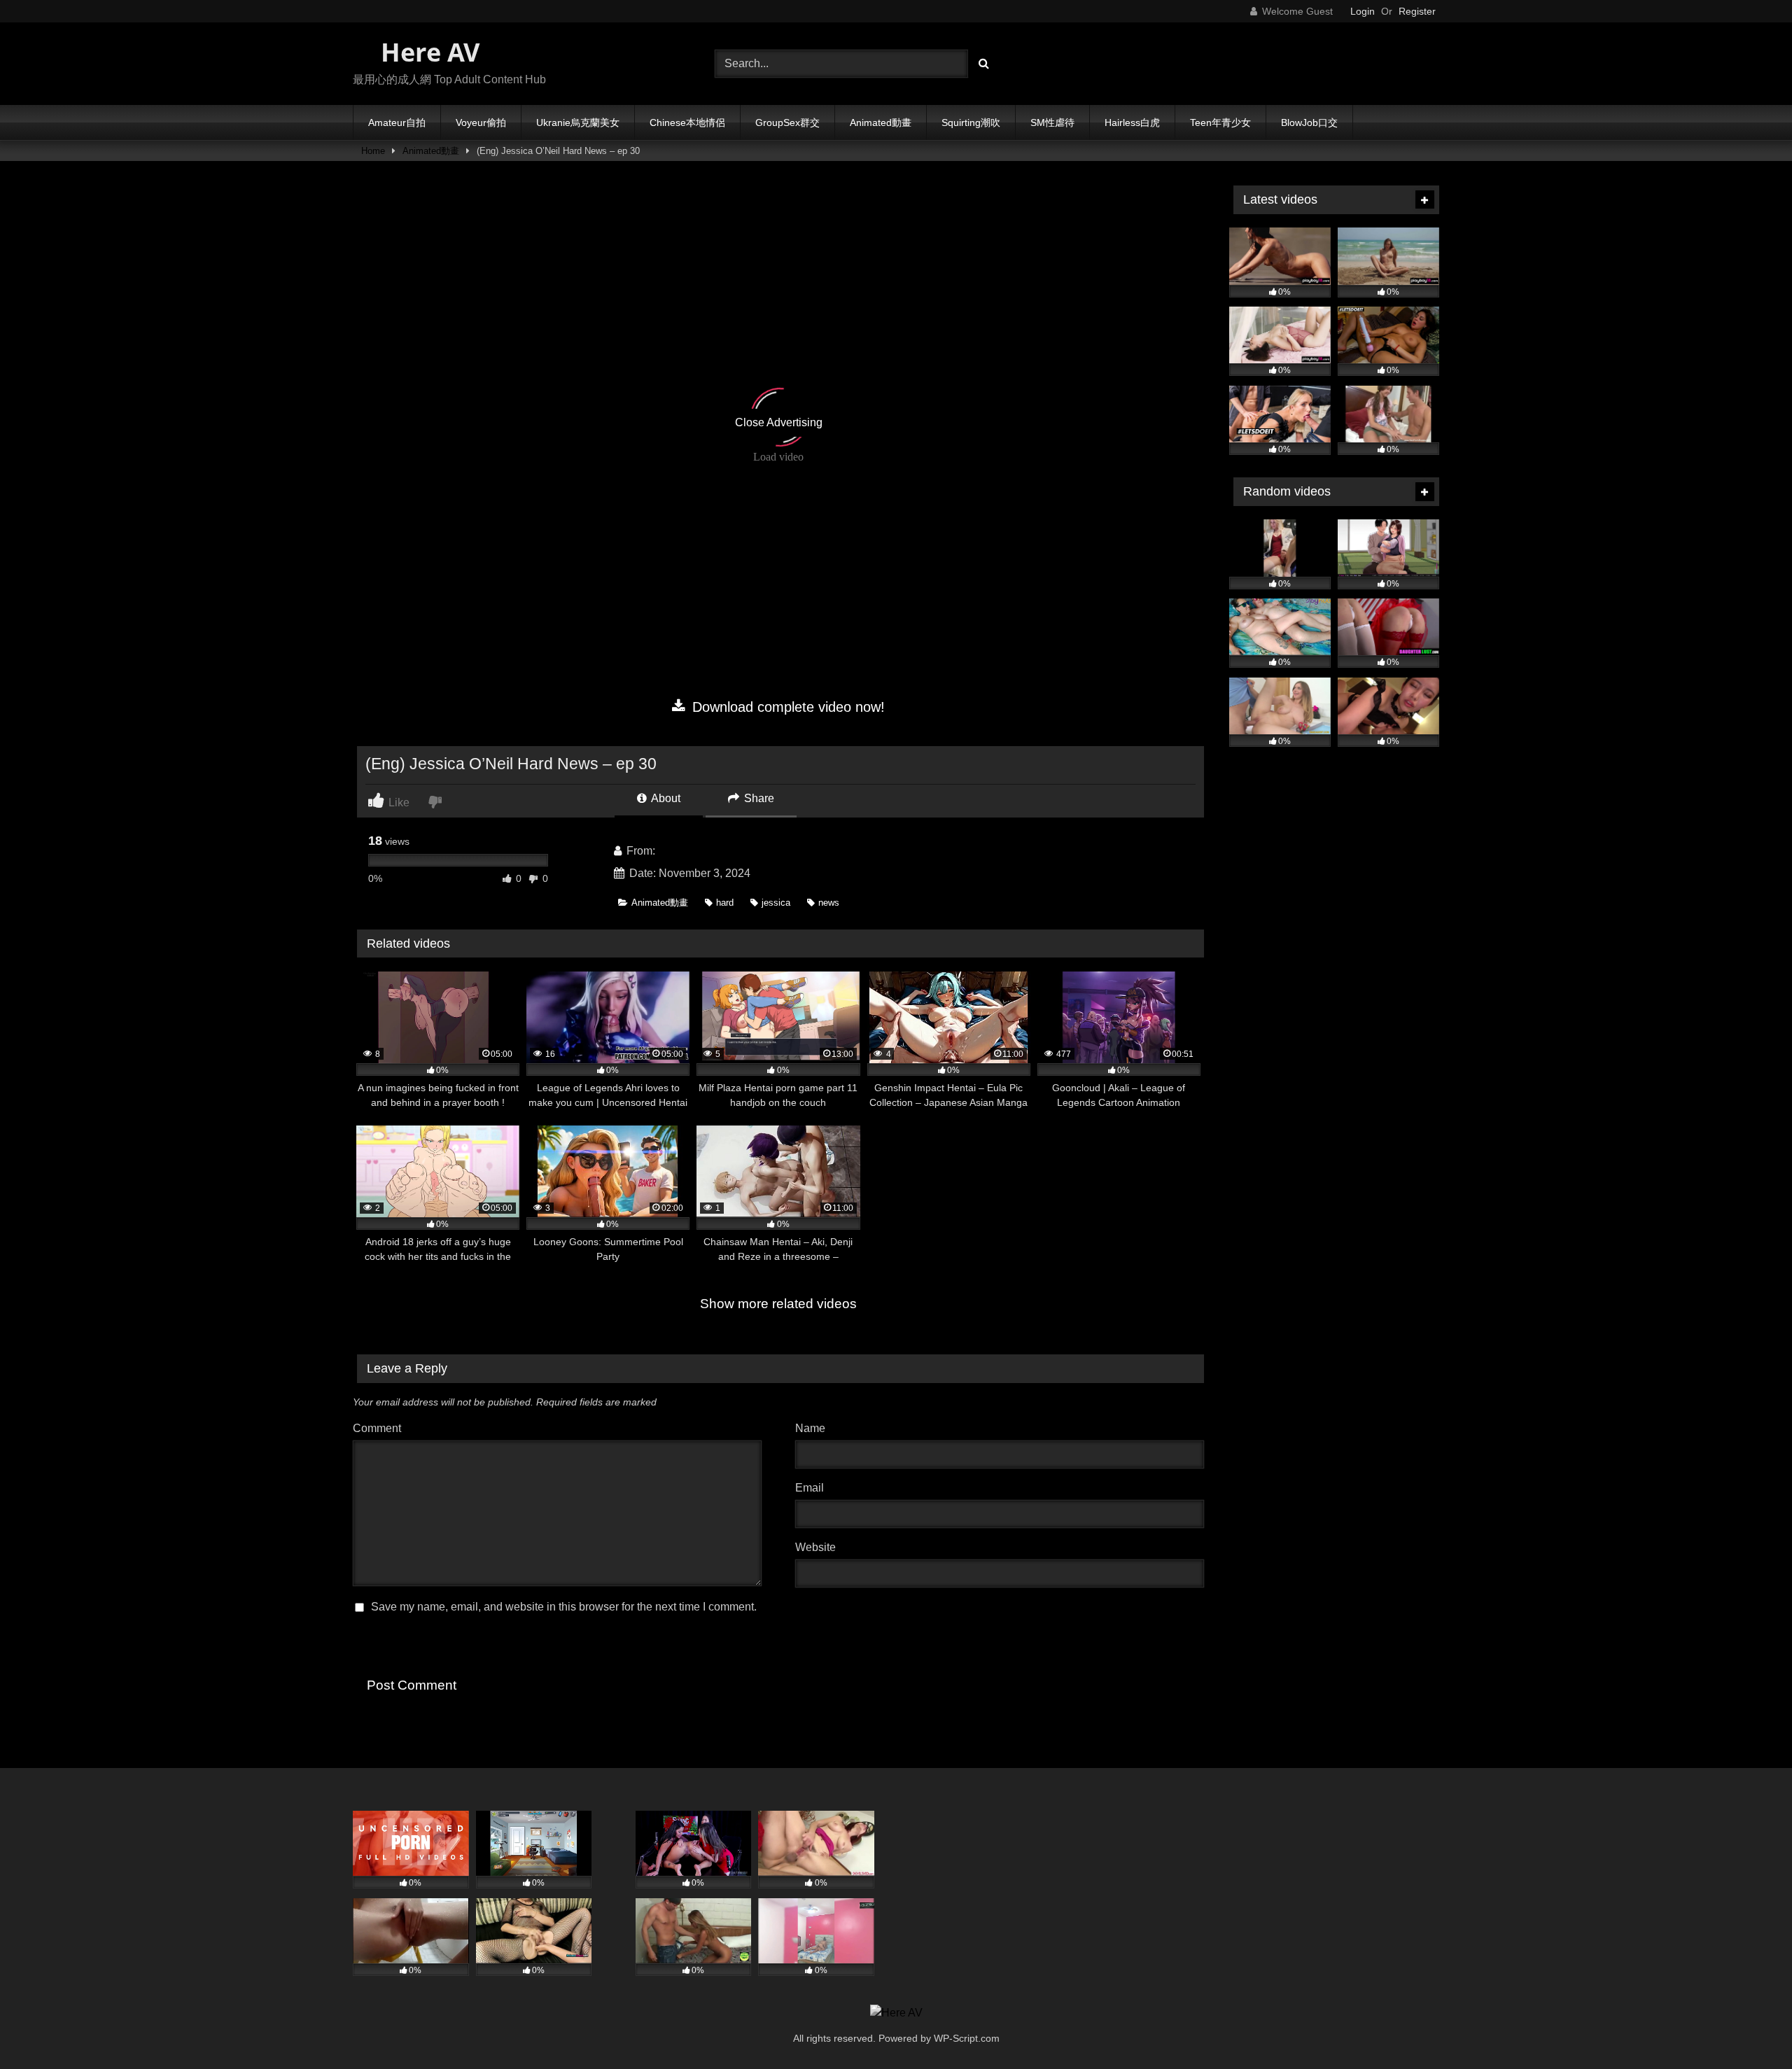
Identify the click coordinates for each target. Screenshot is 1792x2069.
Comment (377, 1428)
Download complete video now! (786, 707)
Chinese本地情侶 (687, 122)
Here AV (427, 52)
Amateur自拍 (397, 122)
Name (814, 1428)
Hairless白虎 (1132, 122)
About (665, 798)
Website (815, 1547)
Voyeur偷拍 (481, 122)
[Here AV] (896, 2013)
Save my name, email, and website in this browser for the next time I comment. (564, 1607)
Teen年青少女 (1220, 122)
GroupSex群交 (787, 122)
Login (1363, 11)
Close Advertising (779, 422)
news (829, 903)
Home (373, 151)
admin (673, 851)
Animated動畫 (881, 122)
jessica (776, 903)
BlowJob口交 (1309, 122)
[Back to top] (1749, 2027)
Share (758, 798)
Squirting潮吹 (971, 122)
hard (725, 903)
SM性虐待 (1052, 122)
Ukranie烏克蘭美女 (578, 122)
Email (813, 1488)
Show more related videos (778, 1304)
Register (1417, 11)
